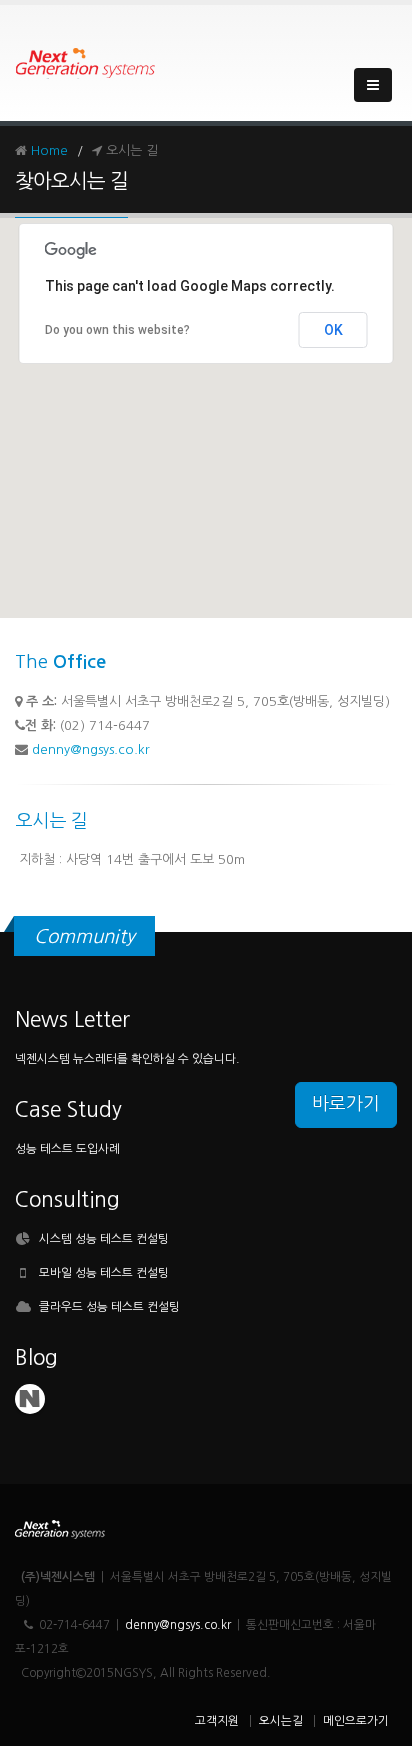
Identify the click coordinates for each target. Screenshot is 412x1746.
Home (49, 150)
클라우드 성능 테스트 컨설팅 (109, 1307)
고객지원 (217, 1721)
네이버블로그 (30, 1399)
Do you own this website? (117, 330)
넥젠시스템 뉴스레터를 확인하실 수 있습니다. (127, 1059)
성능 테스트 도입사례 (67, 1149)
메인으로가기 (356, 1721)
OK (333, 330)
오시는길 (281, 1721)
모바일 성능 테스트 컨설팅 (104, 1273)
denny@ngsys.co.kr (91, 749)
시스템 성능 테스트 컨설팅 (104, 1239)
